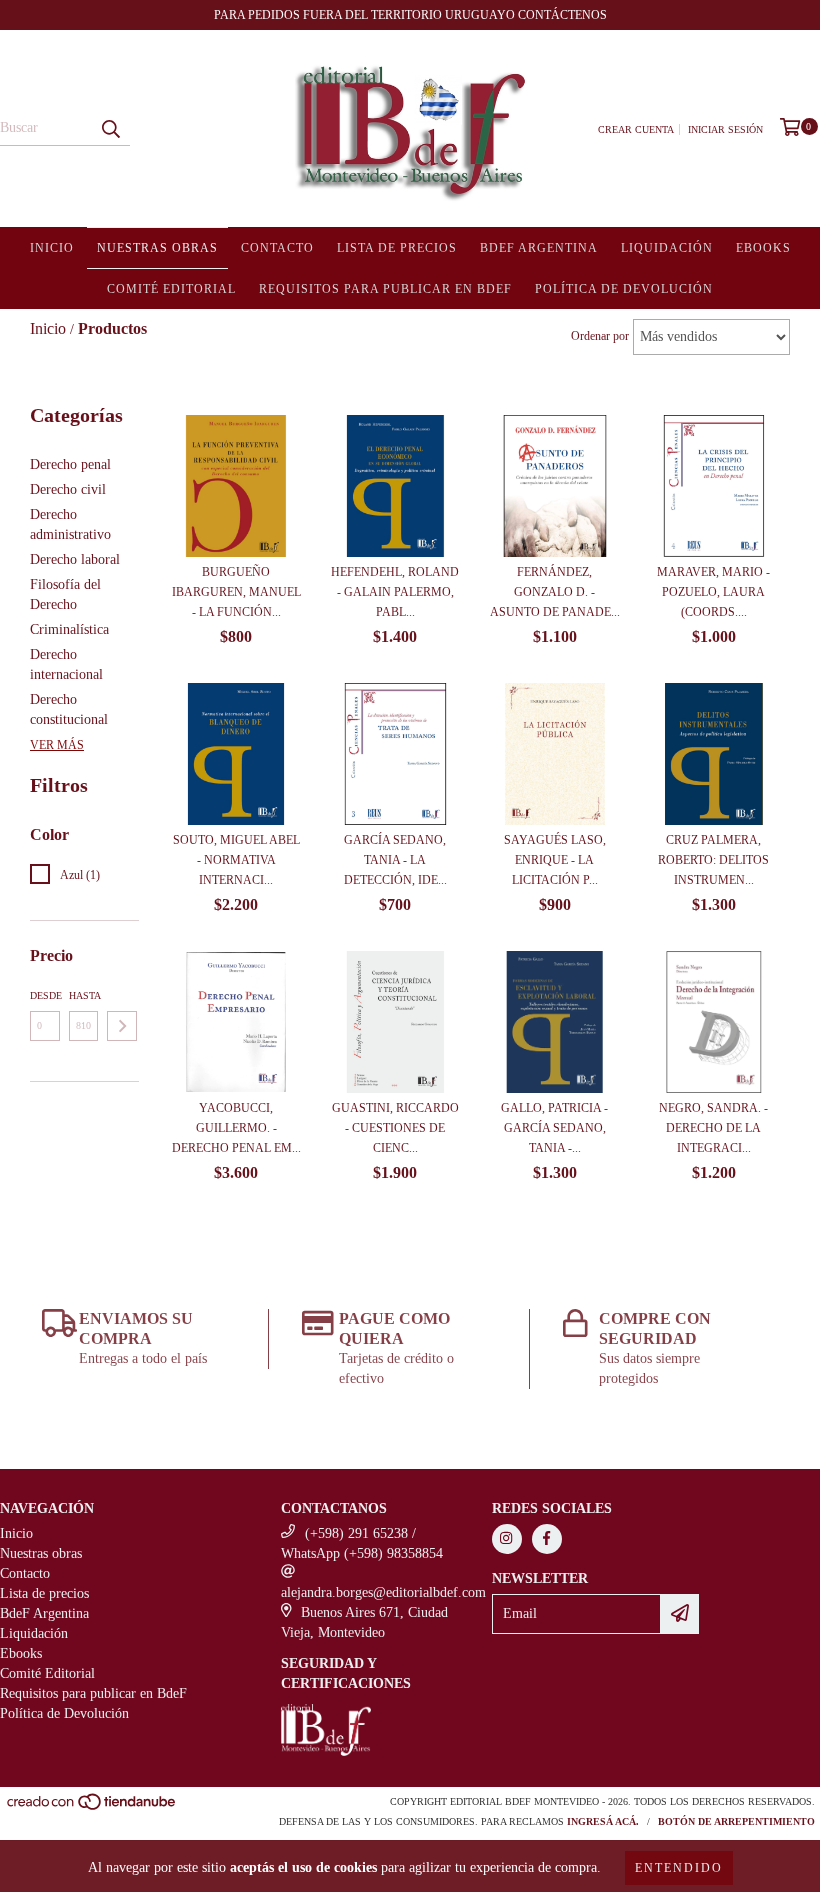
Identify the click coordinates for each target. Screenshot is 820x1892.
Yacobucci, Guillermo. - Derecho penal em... (236, 1128)
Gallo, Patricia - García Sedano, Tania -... (554, 1128)
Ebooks (763, 248)
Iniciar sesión (725, 129)
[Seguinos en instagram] (507, 1539)
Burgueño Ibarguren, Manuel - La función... (236, 592)
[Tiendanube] (92, 1807)
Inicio (52, 248)
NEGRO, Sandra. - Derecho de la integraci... (713, 1128)
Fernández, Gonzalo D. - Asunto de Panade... (555, 592)
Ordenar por (600, 336)
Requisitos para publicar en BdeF (385, 289)
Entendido (679, 1868)
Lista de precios (397, 248)
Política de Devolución (624, 289)
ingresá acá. (603, 1821)
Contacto (277, 248)
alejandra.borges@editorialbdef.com (383, 1592)
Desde (45, 995)
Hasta (84, 995)
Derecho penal (70, 464)
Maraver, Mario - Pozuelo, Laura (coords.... (713, 592)
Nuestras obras (157, 248)
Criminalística (69, 629)
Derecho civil (68, 489)
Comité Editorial (171, 289)
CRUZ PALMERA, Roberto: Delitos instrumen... (713, 860)
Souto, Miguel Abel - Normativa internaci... (236, 860)
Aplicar (122, 1026)
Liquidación (667, 248)
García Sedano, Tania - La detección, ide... (395, 860)
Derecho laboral (75, 559)
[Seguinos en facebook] (547, 1539)
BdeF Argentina (539, 248)
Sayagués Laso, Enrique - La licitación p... (555, 860)
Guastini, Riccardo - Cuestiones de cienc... (395, 1128)
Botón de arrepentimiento (736, 1821)
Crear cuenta (636, 129)
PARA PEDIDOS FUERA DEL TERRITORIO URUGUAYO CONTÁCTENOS (410, 15)
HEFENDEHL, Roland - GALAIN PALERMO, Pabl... (395, 592)
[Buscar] (110, 128)
